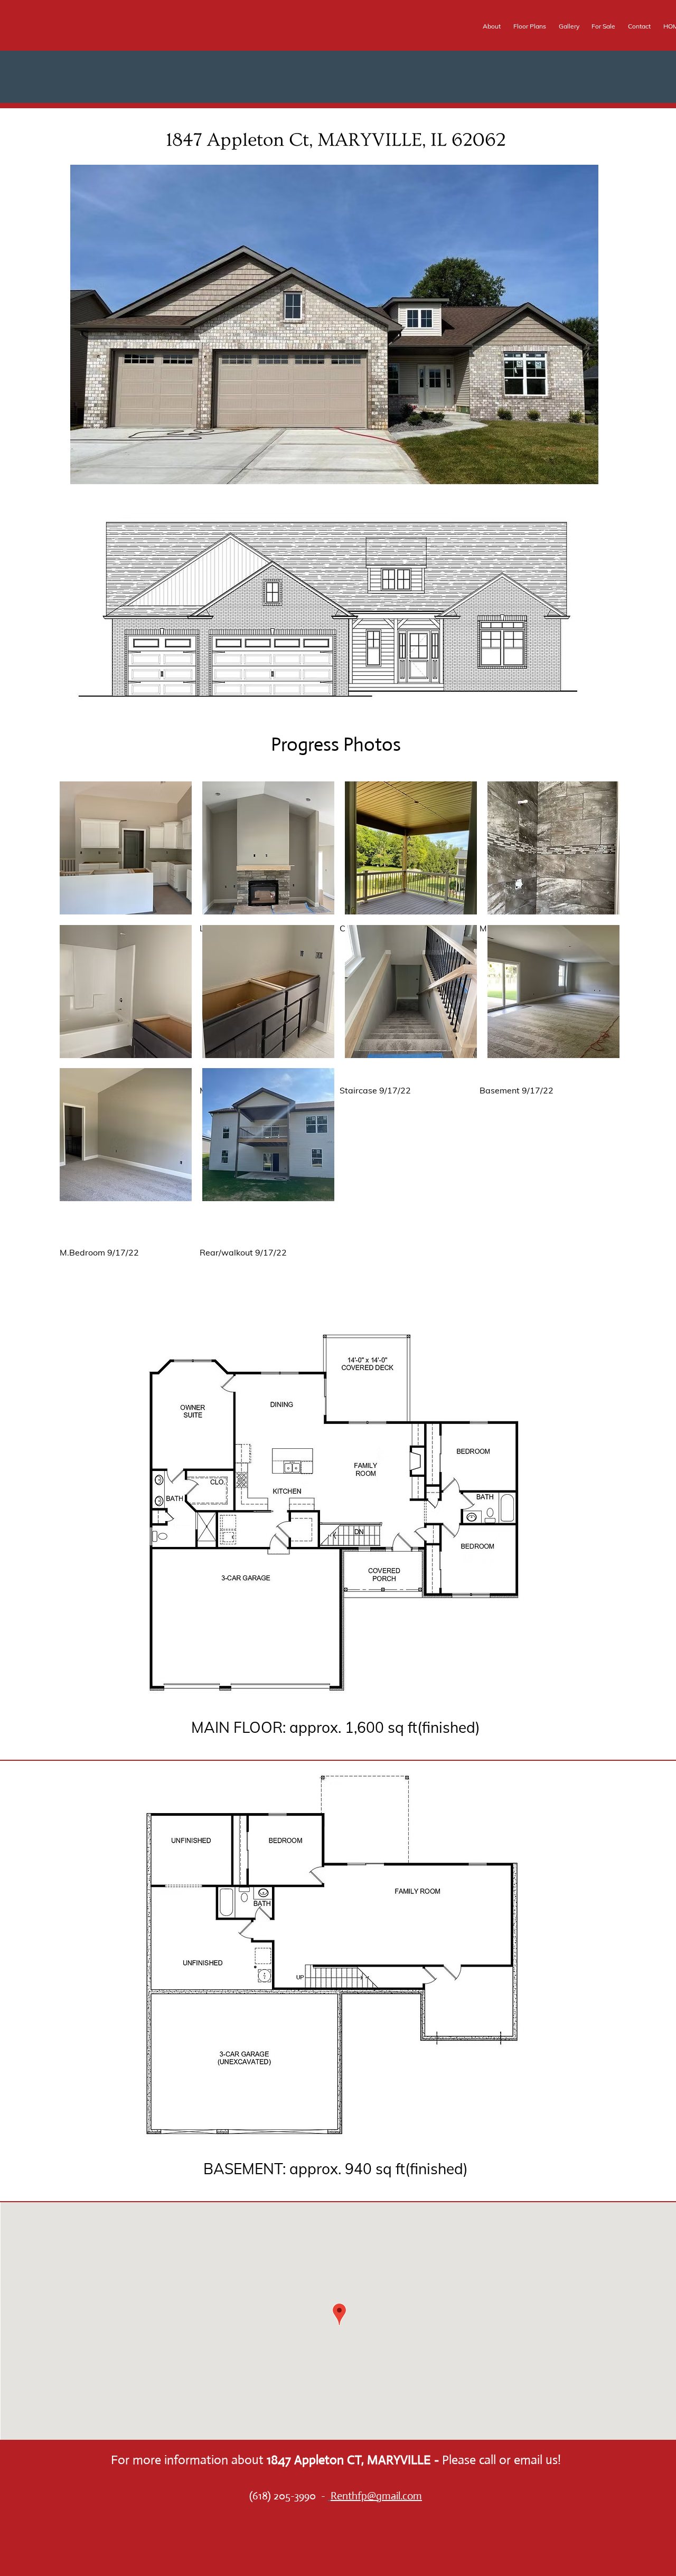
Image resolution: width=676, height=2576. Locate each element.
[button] (126, 848)
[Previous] (85, 304)
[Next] (584, 304)
